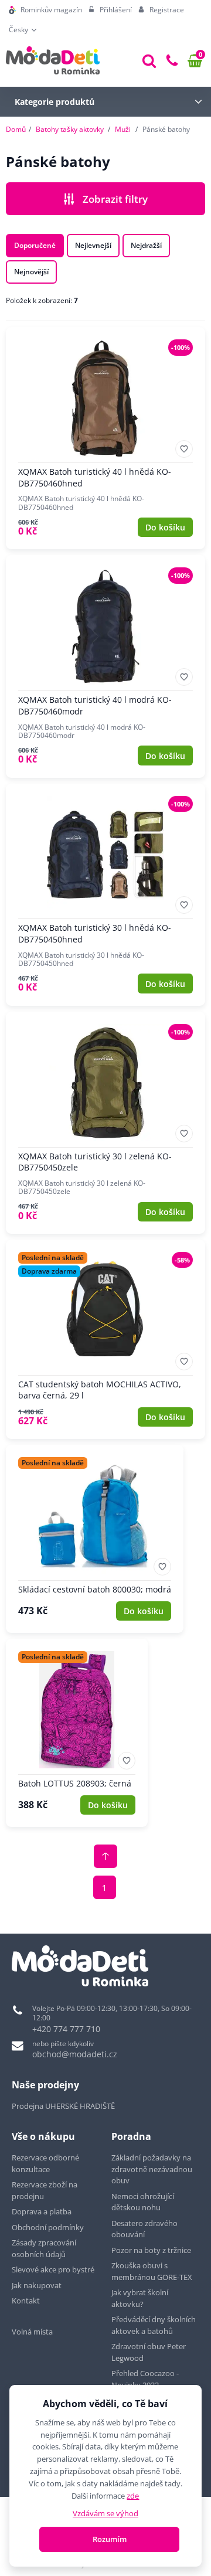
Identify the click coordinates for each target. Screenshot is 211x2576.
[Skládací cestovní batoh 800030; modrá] (95, 1539)
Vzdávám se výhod (105, 2513)
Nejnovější (31, 272)
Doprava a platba (42, 2211)
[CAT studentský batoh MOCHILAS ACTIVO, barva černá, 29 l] (105, 1339)
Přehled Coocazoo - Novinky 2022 (145, 2379)
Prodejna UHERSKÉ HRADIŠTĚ (63, 2106)
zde (133, 2496)
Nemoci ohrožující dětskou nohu (143, 2202)
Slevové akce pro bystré (53, 2269)
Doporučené (35, 245)
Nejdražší (146, 245)
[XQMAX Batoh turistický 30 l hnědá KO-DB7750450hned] (105, 895)
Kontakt (26, 2301)
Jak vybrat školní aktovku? (140, 2298)
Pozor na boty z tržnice (151, 2250)
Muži (123, 129)
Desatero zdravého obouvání (144, 2229)
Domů (16, 129)
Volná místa (32, 2332)
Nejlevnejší (93, 245)
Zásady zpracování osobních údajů (44, 2248)
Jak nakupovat (37, 2285)
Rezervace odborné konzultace (45, 2163)
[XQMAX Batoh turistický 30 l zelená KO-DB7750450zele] (105, 1123)
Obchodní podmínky (48, 2227)
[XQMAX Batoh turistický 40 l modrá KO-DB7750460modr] (105, 666)
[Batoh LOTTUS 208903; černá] (77, 1733)
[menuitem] (45, 10)
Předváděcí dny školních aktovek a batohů (154, 2325)
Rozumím (110, 2539)
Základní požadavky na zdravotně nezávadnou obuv (152, 2169)
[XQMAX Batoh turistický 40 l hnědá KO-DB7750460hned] (105, 438)
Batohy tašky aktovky (70, 129)
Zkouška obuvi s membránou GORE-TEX (152, 2271)
